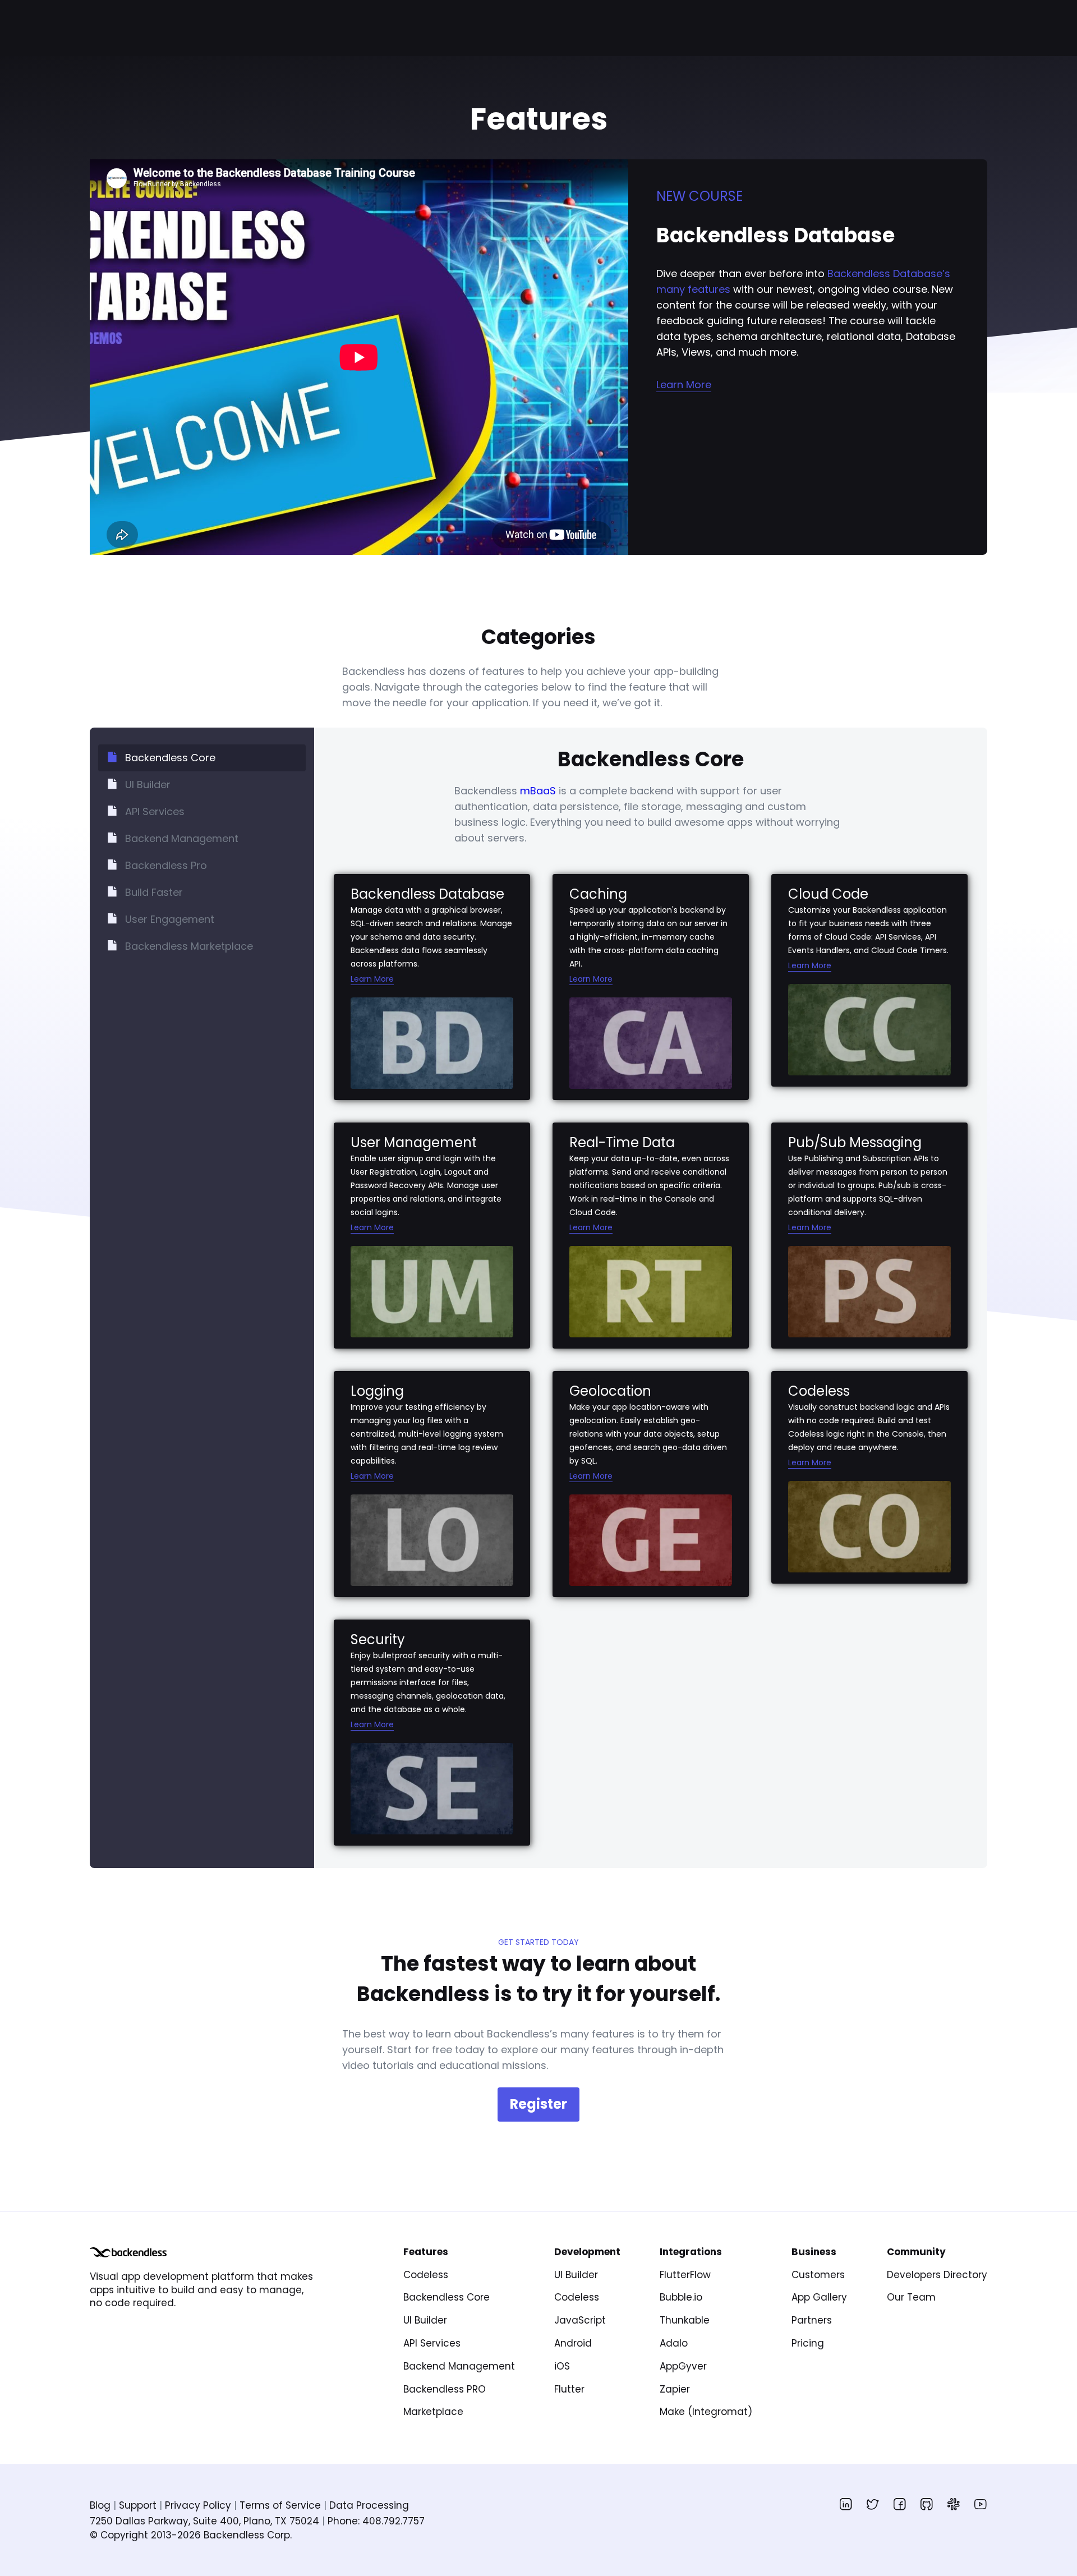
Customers (818, 2275)
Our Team (911, 2297)
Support (138, 2505)
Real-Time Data (622, 1142)
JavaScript (580, 2320)
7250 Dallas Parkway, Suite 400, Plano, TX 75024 (204, 2521)
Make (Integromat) (706, 2412)
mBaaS (538, 791)
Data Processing (369, 2505)
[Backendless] (128, 2252)
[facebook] (900, 2504)
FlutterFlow (685, 2275)
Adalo (674, 2343)
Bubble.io (681, 2297)
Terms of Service (280, 2505)
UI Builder (425, 2320)
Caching (598, 894)
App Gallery (819, 2297)
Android (573, 2343)
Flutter (569, 2389)
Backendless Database (427, 894)
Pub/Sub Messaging (855, 1142)
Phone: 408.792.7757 (376, 2521)
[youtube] (981, 2504)
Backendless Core (447, 2297)
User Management (414, 1142)
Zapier (675, 2389)
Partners (812, 2320)
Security (378, 1639)
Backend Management (459, 2366)
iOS (562, 2366)
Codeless (819, 1391)
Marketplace (433, 2412)
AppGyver (683, 2366)
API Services (432, 2343)
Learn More (684, 385)
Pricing (808, 2343)
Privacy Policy (198, 2505)
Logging (377, 1391)
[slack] (954, 2504)
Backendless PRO (445, 2389)
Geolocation (610, 1391)
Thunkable (685, 2320)
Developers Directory (937, 2275)
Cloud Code (828, 894)
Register (538, 2104)
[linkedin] (846, 2504)
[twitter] (873, 2504)
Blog (100, 2505)
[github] (927, 2504)
